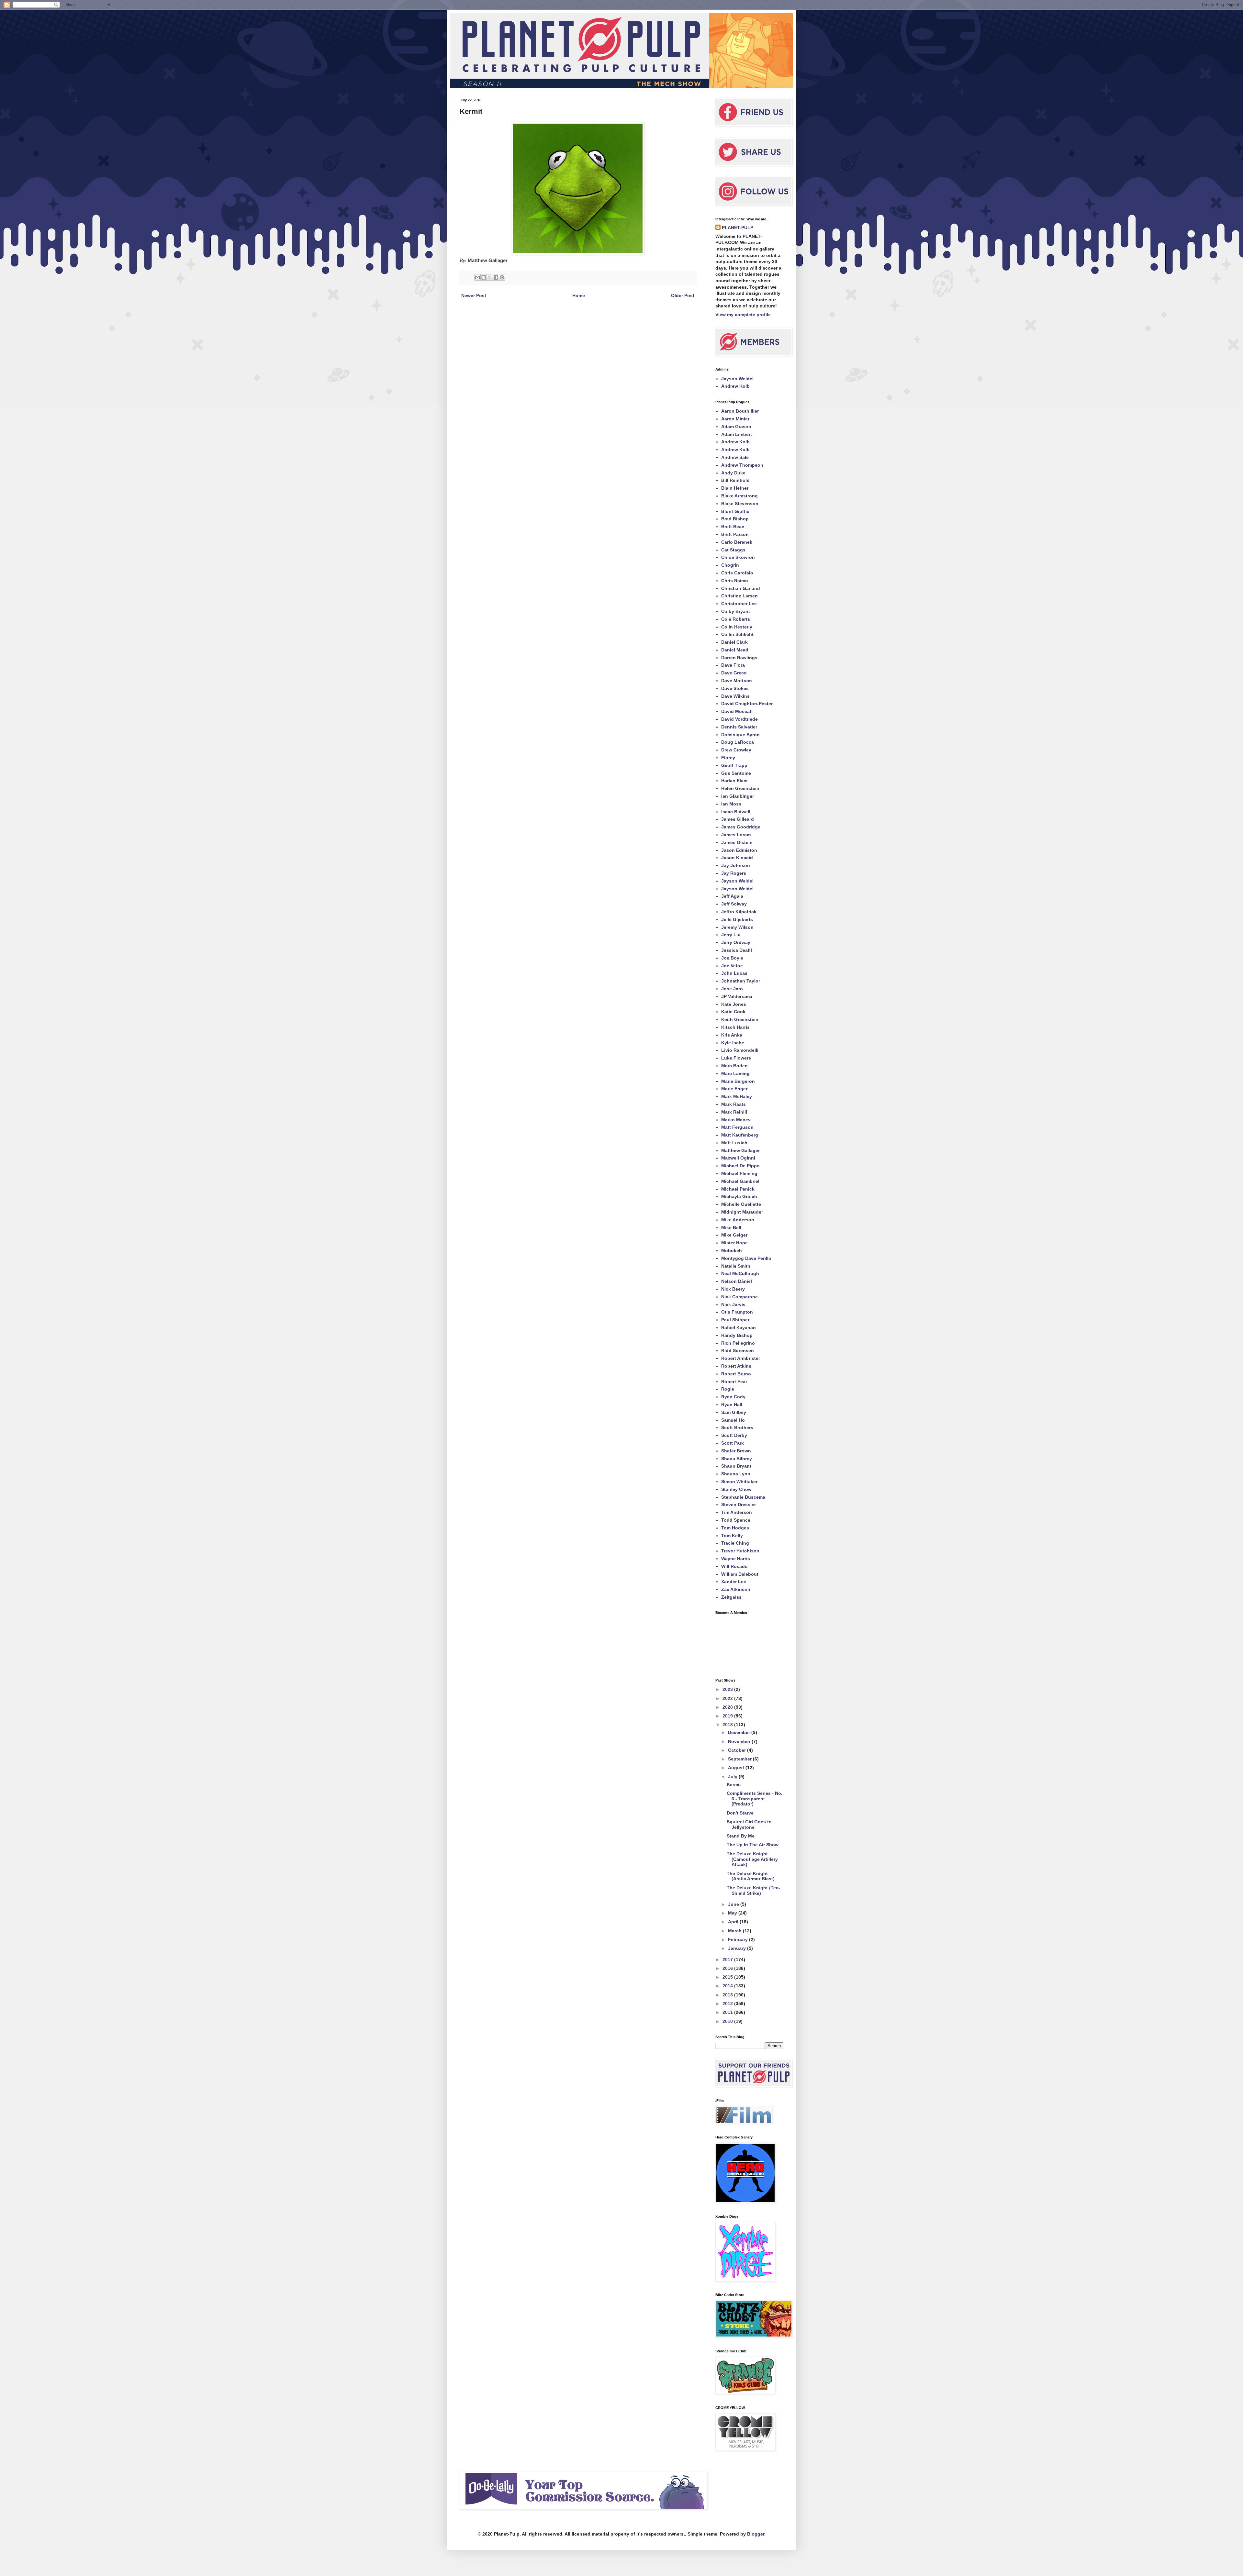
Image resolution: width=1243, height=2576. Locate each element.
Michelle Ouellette (741, 1204)
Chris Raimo (735, 581)
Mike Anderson (738, 1220)
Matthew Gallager (740, 1150)
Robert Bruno (736, 1374)
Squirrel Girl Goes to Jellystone (749, 1824)
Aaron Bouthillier (740, 411)
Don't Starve (740, 1813)
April (734, 1922)
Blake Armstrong (739, 496)
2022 (728, 1698)
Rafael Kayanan (739, 1327)
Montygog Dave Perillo (746, 1258)
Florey (728, 758)
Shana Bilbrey (737, 1459)
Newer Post (474, 295)
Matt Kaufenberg (740, 1135)
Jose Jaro (732, 989)
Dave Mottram (736, 681)
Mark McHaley (737, 1096)
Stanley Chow (736, 1489)
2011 (728, 2012)
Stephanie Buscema (743, 1497)
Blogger (756, 2534)
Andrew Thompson (742, 465)
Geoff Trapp (734, 765)
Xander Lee (734, 1582)
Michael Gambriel (740, 1181)
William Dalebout (740, 1574)
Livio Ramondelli (740, 1050)
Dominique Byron (740, 735)
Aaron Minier (735, 419)
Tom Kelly (732, 1536)
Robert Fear (734, 1382)
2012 (728, 2004)
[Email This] (477, 277)
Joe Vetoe (732, 966)
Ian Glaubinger (738, 796)
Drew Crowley (736, 750)
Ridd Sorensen (738, 1350)
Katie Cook (733, 1012)
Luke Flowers (736, 1058)
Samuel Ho (733, 1420)
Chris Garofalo (737, 573)
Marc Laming (735, 1073)
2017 (728, 1960)
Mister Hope (734, 1243)
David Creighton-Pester (747, 704)
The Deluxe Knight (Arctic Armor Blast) (751, 1876)
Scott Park (733, 1443)
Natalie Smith (736, 1266)
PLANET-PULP (738, 228)
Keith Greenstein (740, 1019)
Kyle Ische (733, 1043)
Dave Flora (733, 665)
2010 (728, 2021)
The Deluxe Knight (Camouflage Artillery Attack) (752, 1859)
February (739, 1939)
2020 (728, 1707)
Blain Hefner (735, 488)
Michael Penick (738, 1189)
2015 (728, 1977)
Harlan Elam (734, 781)
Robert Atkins (736, 1366)
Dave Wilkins (735, 696)
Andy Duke (733, 473)
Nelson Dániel (737, 1281)
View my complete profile (743, 315)
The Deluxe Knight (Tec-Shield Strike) (753, 1890)
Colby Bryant (736, 611)
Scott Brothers (737, 1427)
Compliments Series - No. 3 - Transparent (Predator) (755, 1799)
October (738, 1750)
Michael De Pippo (740, 1166)
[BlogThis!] (484, 277)
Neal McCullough (740, 1273)
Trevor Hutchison (740, 1551)
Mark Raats (733, 1104)
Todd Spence (736, 1520)
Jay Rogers (734, 873)
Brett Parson (735, 534)
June (734, 1904)
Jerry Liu (731, 935)
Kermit (734, 1784)
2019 (728, 1716)
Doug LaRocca (738, 742)
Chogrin (730, 565)
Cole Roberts (736, 619)
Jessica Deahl (737, 950)
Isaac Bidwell (736, 812)
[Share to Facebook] (496, 277)
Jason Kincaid (737, 858)
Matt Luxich (734, 1143)
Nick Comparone (739, 1297)
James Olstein (737, 842)
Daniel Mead (735, 650)
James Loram (736, 835)
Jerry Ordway (736, 942)
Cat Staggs (733, 550)
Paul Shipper (735, 1320)
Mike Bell (731, 1227)
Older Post (683, 295)
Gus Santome (736, 773)
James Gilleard (738, 819)
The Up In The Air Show (753, 1845)
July (733, 1777)
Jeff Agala (732, 896)
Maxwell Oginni (738, 1158)
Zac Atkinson (736, 1589)
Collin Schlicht (737, 634)
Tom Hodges (735, 1528)
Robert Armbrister (741, 1358)
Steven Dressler (739, 1505)
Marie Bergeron (738, 1081)
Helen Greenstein (740, 788)
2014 (728, 1986)
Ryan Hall (732, 1405)
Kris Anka (732, 1035)
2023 (728, 1689)
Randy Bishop (737, 1335)
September (740, 1759)
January (738, 1948)
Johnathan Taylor (741, 981)
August (737, 1768)
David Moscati (737, 711)
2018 (728, 1725)
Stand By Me (741, 1836)
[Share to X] (490, 277)
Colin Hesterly (737, 627)
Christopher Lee (739, 604)
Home (579, 295)
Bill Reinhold (735, 480)
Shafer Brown (736, 1451)
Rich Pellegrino (738, 1343)
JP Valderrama (737, 996)
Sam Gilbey (734, 1412)
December (740, 1732)
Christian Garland (741, 588)
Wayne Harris (736, 1559)
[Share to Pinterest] (502, 277)
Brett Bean (733, 527)
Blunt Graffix (735, 511)
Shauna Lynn (736, 1474)
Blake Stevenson (740, 504)
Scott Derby (734, 1435)
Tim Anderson (737, 1512)
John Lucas (734, 973)
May (733, 1913)
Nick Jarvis (733, 1305)
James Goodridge (741, 827)
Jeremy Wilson (737, 927)
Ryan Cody (733, 1397)
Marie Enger (734, 1089)
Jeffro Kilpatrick (739, 912)
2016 (728, 1968)
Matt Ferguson (737, 1127)
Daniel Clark (734, 642)
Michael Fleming (739, 1173)
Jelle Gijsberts (737, 919)
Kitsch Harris (735, 1027)
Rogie (728, 1389)
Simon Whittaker (739, 1482)
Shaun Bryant (736, 1466)
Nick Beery (733, 1289)
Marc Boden (734, 1066)
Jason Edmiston (739, 850)
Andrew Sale (735, 457)
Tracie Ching (735, 1543)
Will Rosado (734, 1566)
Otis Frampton (737, 1312)
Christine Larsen (739, 596)
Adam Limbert (737, 434)
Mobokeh (732, 1250)
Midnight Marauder (742, 1212)
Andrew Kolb (735, 386)
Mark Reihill (734, 1112)
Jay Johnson (736, 865)
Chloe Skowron (738, 557)
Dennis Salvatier (739, 727)
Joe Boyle (732, 958)
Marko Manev (736, 1120)
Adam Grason (736, 427)
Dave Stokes (735, 688)
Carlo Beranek (737, 542)
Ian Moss (731, 804)
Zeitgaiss (731, 1597)
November (740, 1741)
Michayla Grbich (739, 1196)
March (735, 1931)
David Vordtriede (739, 719)
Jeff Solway (734, 904)
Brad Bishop (735, 519)
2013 (728, 1995)
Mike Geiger (734, 1235)
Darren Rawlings (739, 658)
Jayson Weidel (737, 379)
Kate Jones (734, 1004)
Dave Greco (734, 673)
